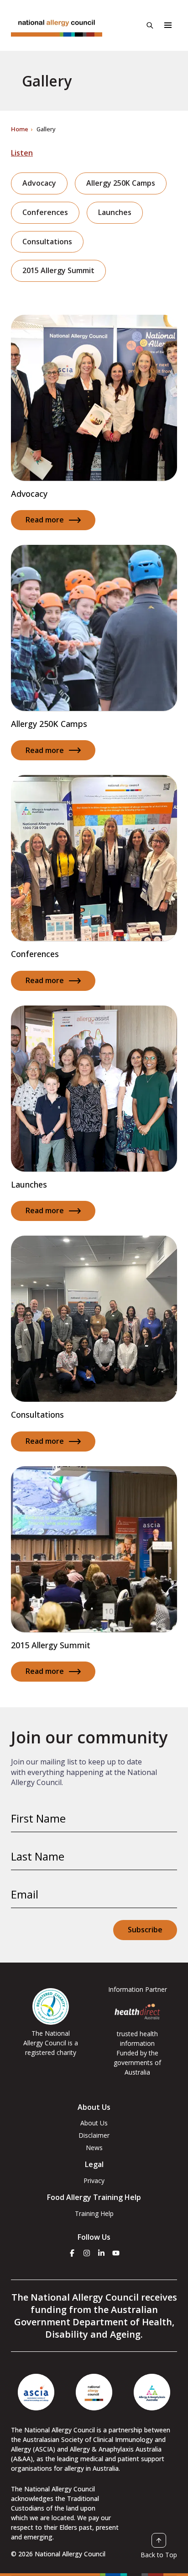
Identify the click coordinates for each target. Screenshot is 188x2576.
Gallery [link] (46, 129)
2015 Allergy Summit (58, 270)
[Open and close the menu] (168, 25)
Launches (115, 212)
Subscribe (145, 1930)
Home (20, 129)
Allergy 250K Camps (121, 183)
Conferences (45, 212)
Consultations (47, 242)
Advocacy (39, 183)
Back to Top (159, 2554)
